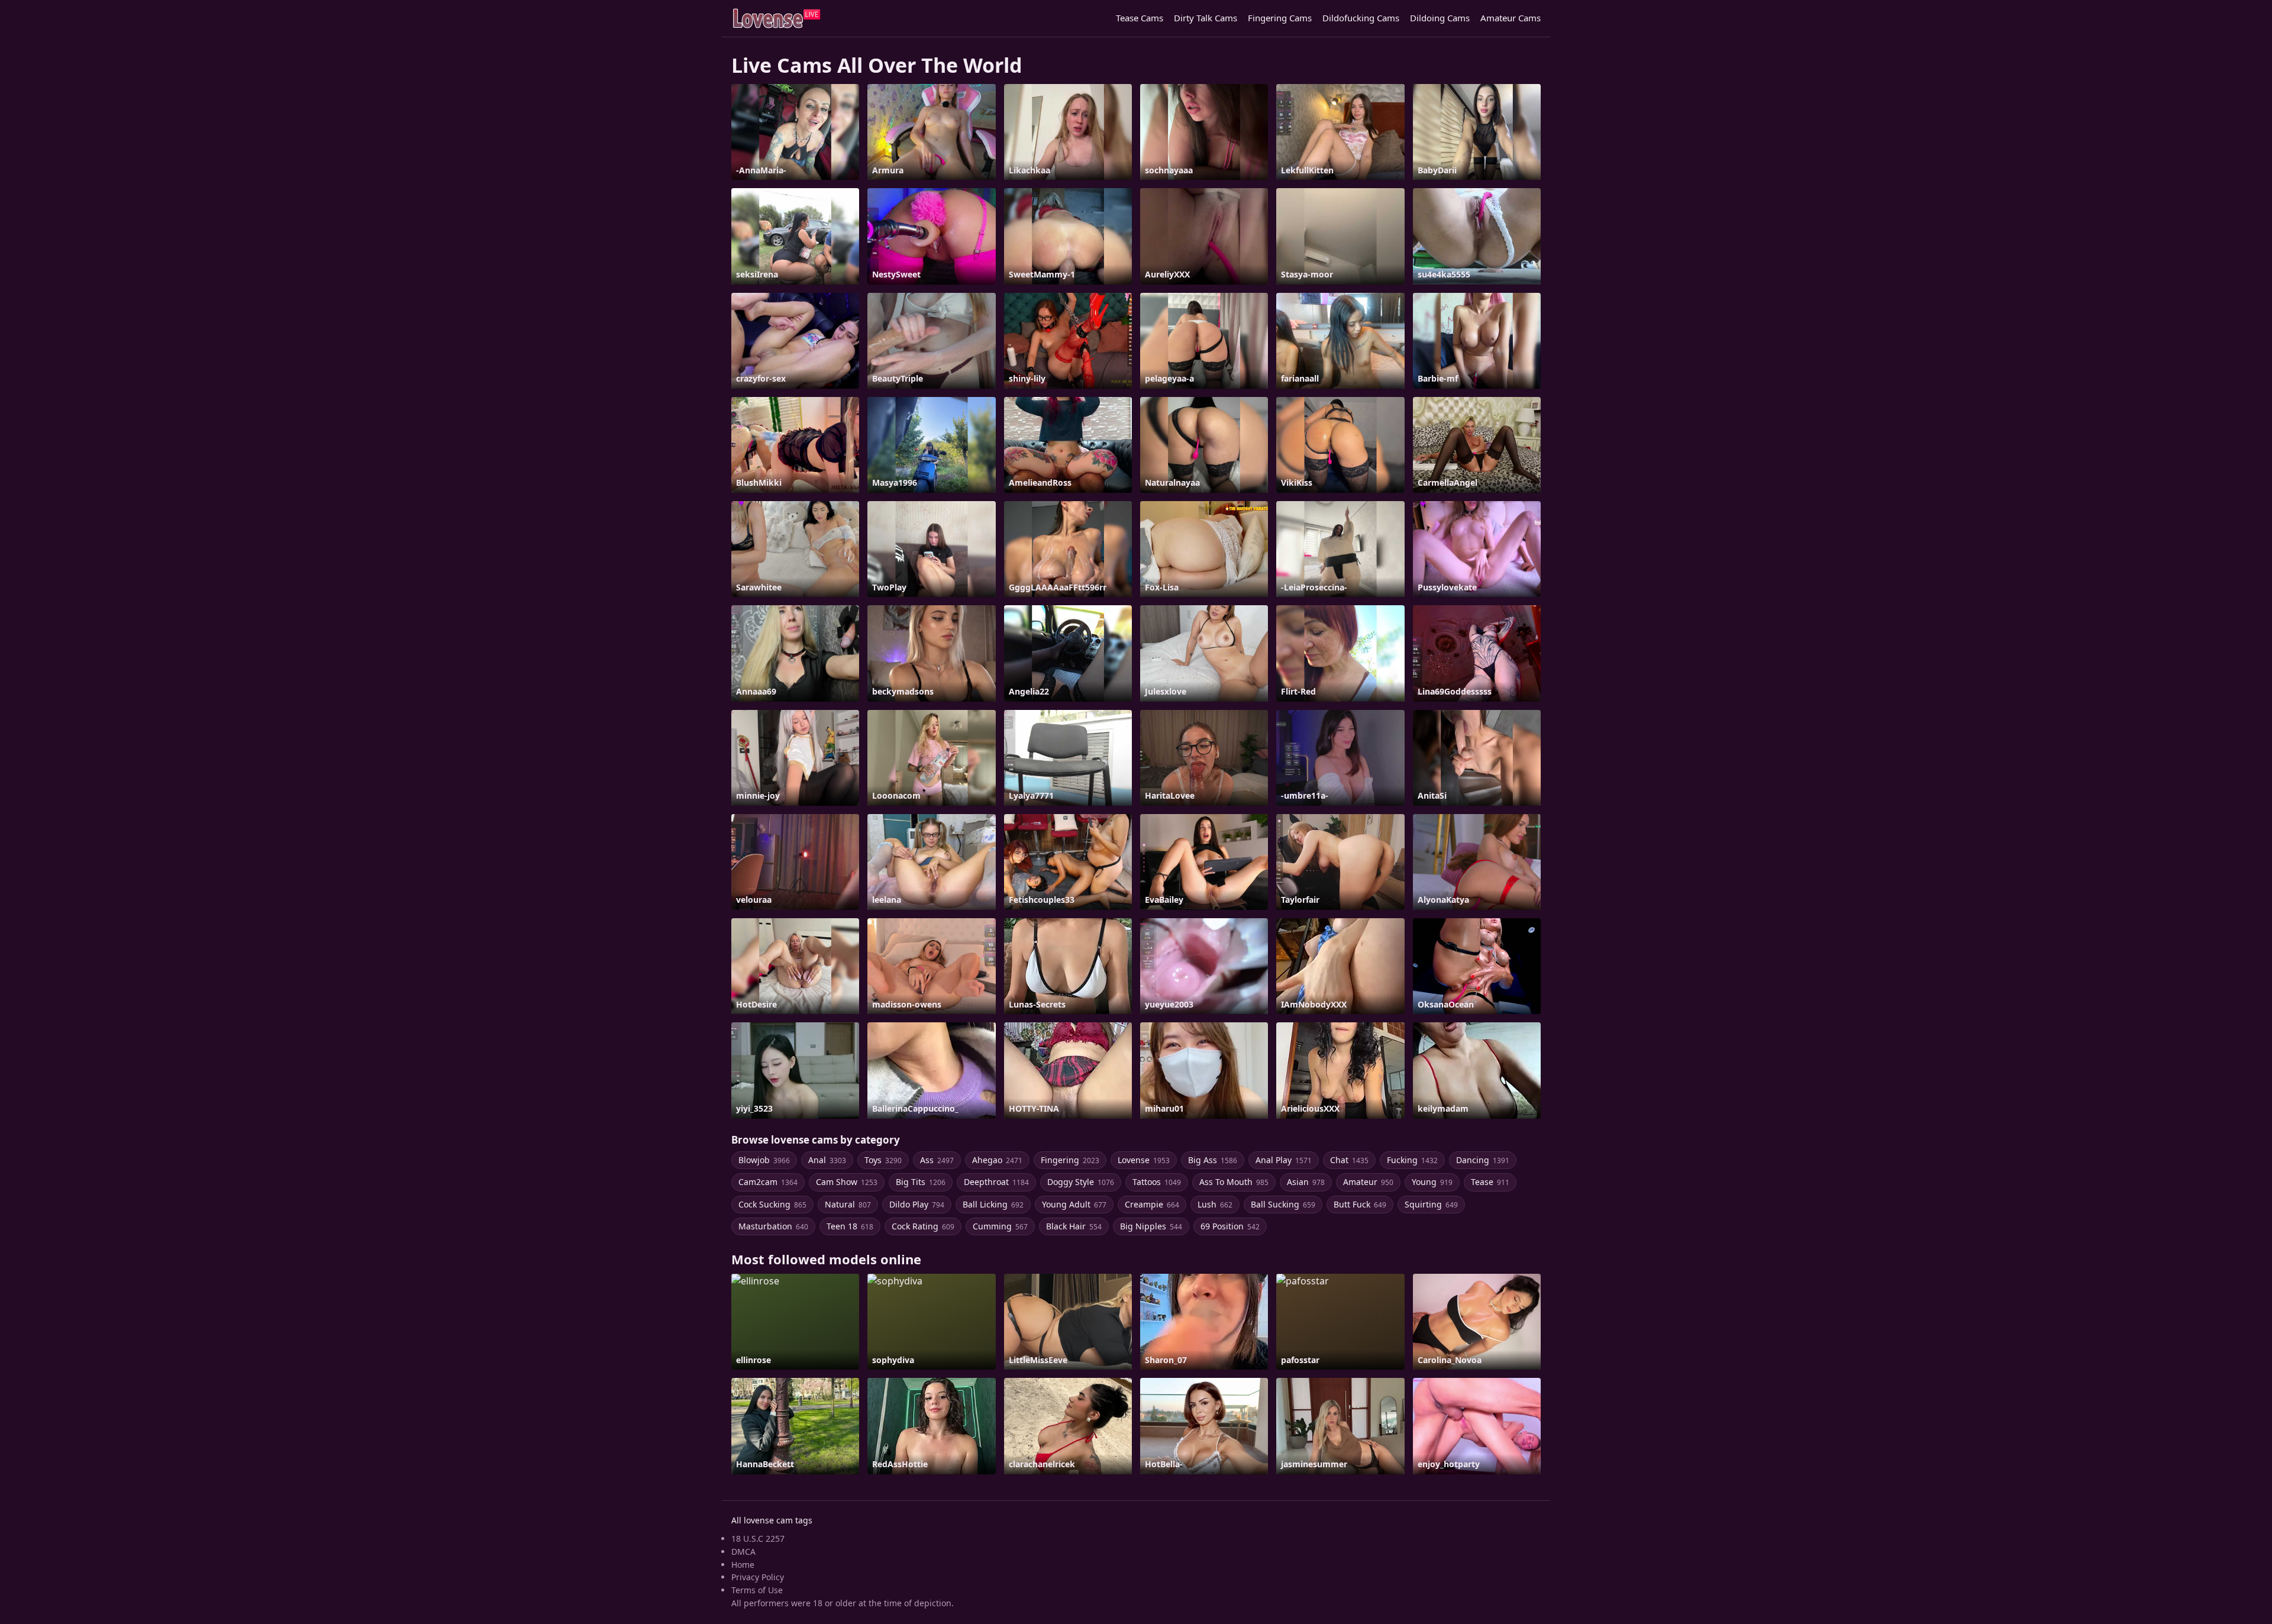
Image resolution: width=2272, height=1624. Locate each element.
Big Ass (1213, 1160)
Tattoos (1157, 1182)
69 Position (1230, 1226)
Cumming (1000, 1226)
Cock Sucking (772, 1204)
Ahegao (997, 1160)
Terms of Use (757, 1590)
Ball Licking (993, 1204)
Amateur (1368, 1182)
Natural (848, 1204)
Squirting (1431, 1204)
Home (743, 1565)
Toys (883, 1160)
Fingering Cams (1280, 18)
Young (1432, 1182)
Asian (1306, 1182)
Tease (1490, 1182)
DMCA (743, 1552)
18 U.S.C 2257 (758, 1539)
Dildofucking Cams (1361, 18)
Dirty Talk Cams (1206, 18)
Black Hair (1074, 1226)
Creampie (1152, 1204)
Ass (937, 1160)
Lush (1215, 1204)
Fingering (1070, 1160)
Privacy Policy (758, 1577)
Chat (1349, 1160)
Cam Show (847, 1182)
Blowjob (764, 1160)
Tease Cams (1140, 18)
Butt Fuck (1360, 1204)
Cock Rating (923, 1226)
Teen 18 (850, 1226)
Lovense (1144, 1160)
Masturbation (773, 1226)
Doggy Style (1081, 1182)
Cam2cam (768, 1182)
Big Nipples (1151, 1226)
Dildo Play (917, 1204)
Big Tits (921, 1182)
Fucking (1412, 1160)
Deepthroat (996, 1182)
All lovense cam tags (772, 1520)
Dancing (1483, 1160)
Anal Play (1284, 1160)
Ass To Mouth (1234, 1182)
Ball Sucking (1283, 1204)
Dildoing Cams (1440, 18)
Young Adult (1074, 1204)
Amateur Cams (1511, 18)
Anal (827, 1160)
